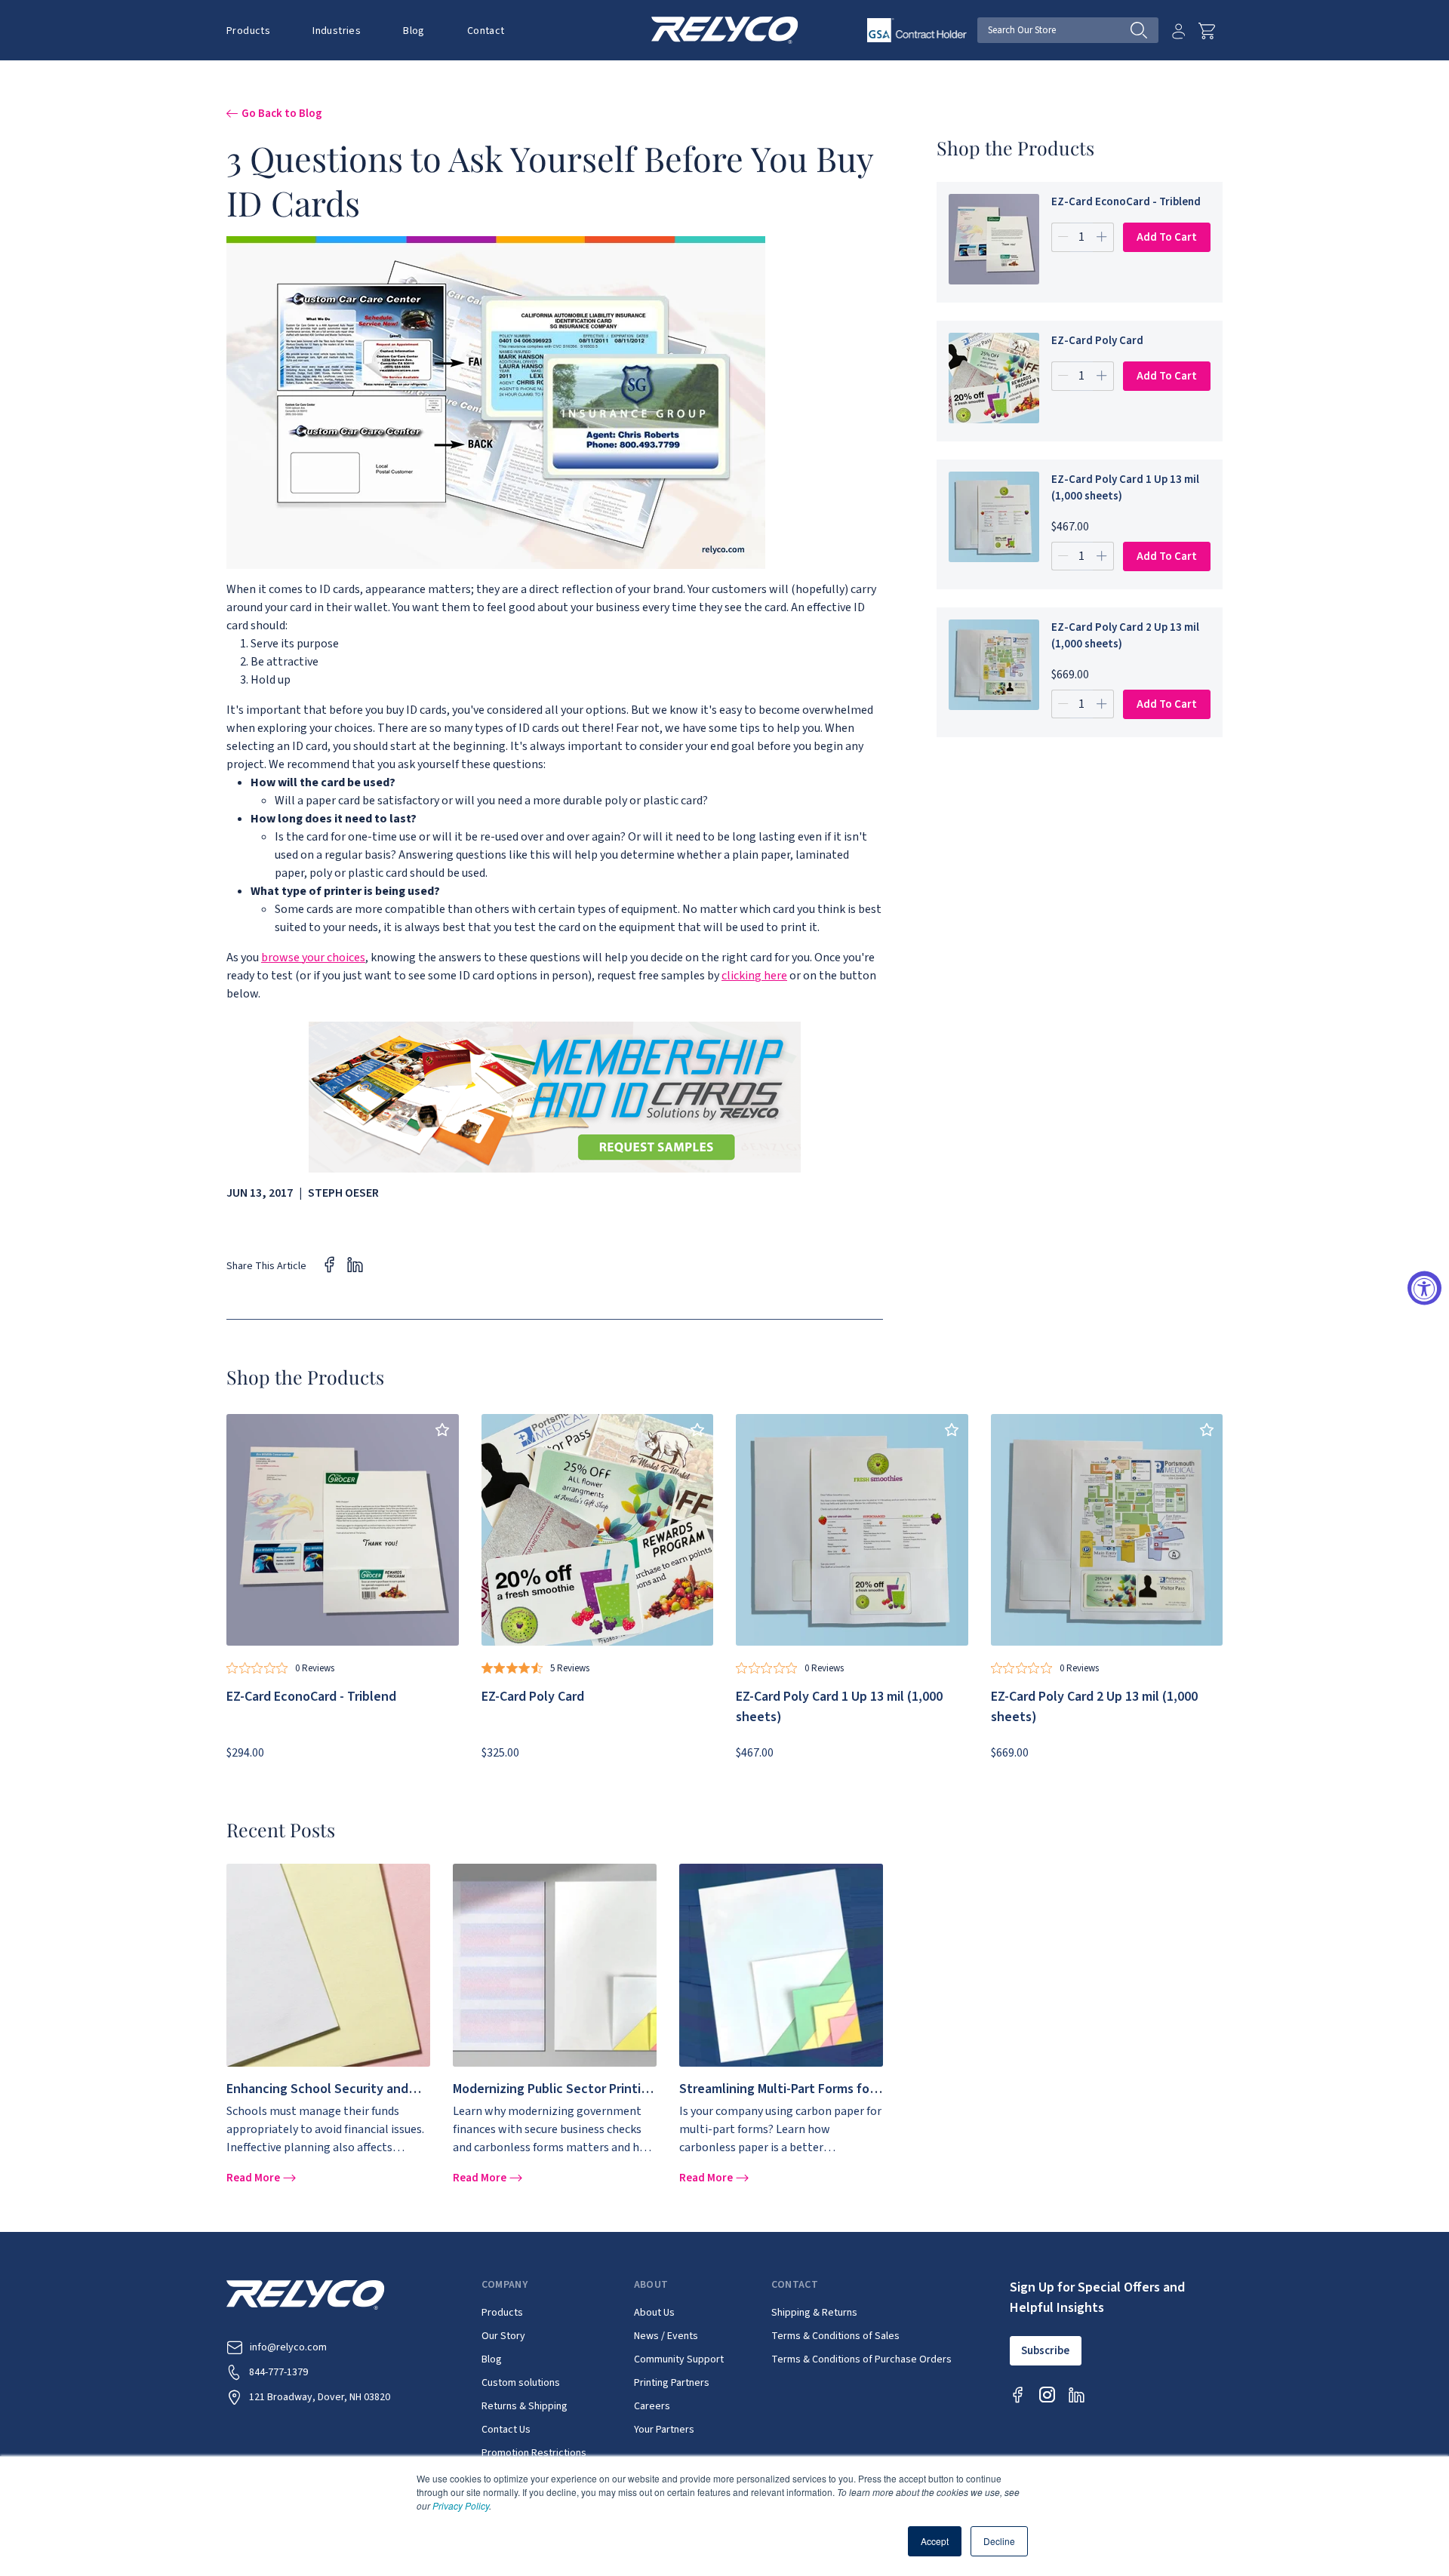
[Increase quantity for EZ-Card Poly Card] (1102, 376)
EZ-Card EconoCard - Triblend (1126, 202)
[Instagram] (1047, 2395)
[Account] (1178, 31)
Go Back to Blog (282, 113)
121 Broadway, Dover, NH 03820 (320, 2397)
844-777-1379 (278, 2372)
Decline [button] (999, 2541)
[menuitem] (259, 30)
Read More (255, 2178)
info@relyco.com (288, 2347)
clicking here (754, 976)
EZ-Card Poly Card (1097, 341)
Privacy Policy (461, 2505)
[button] (248, 31)
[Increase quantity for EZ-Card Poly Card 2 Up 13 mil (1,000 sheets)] (1102, 704)
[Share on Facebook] (329, 1264)
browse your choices (313, 958)
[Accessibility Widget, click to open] (1424, 1288)
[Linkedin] (1077, 2395)
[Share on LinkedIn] (355, 1264)
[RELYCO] (725, 29)
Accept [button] (935, 2541)
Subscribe (1045, 2351)
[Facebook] (1018, 2395)
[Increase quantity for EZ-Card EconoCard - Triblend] (1102, 237)
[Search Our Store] (1144, 30)
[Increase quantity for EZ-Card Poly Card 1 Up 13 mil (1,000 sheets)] (1102, 556)
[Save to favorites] (443, 1430)
